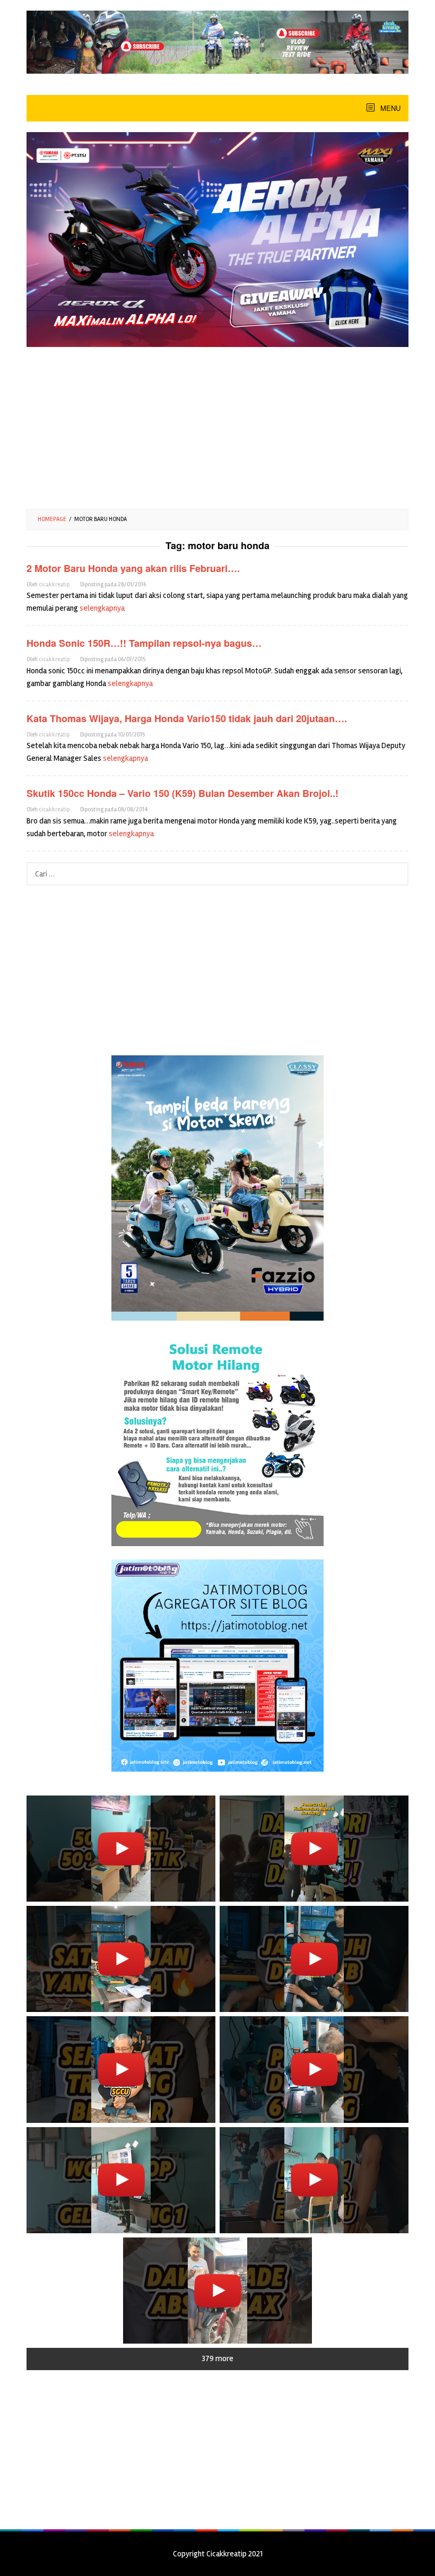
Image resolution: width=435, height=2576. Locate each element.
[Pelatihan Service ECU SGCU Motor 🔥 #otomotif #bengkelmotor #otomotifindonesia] (121, 1959)
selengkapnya (102, 608)
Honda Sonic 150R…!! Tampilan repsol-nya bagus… (144, 643)
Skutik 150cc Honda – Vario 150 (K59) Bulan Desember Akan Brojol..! (182, 793)
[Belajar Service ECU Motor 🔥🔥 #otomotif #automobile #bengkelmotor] (314, 1849)
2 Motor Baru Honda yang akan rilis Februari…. (133, 568)
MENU (389, 108)
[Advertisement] (217, 424)
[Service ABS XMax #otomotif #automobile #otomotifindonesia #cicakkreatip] (217, 2291)
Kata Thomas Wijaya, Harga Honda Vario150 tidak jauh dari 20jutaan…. (187, 718)
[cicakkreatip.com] (217, 41)
